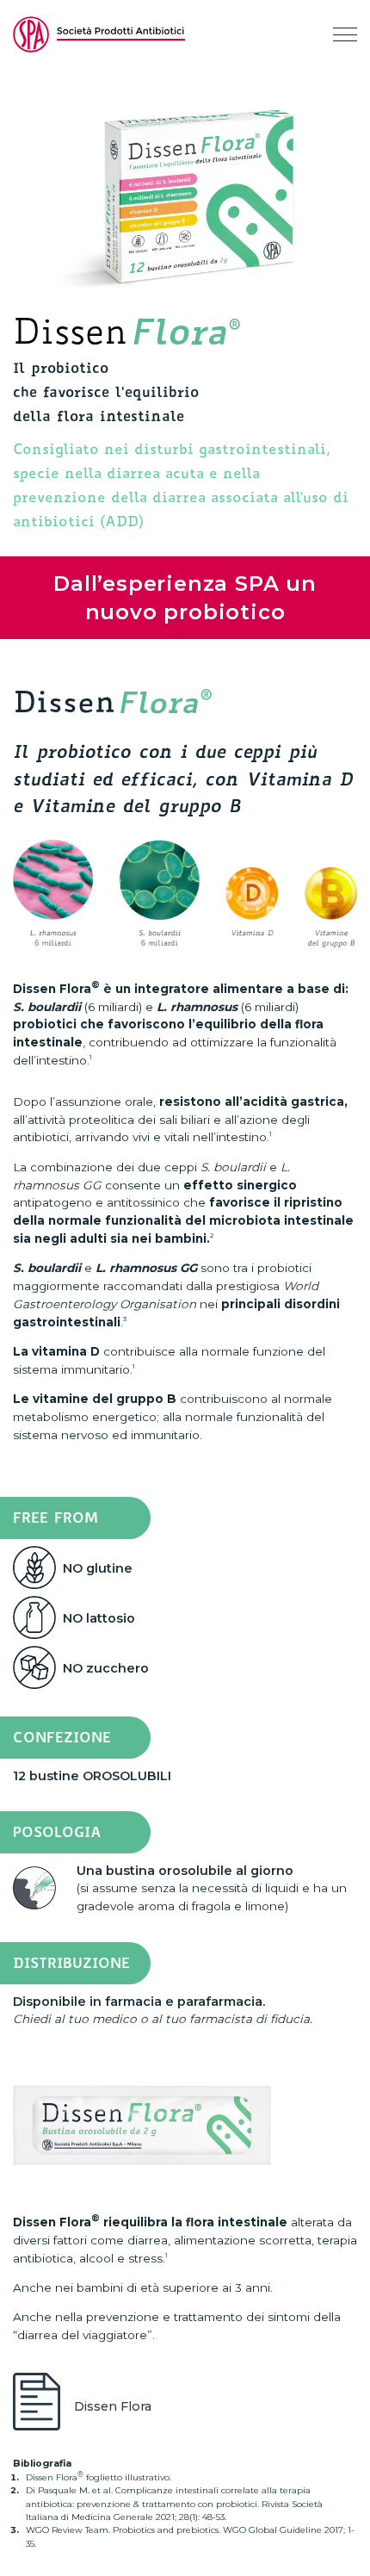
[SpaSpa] (99, 34)
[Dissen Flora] (40, 2406)
